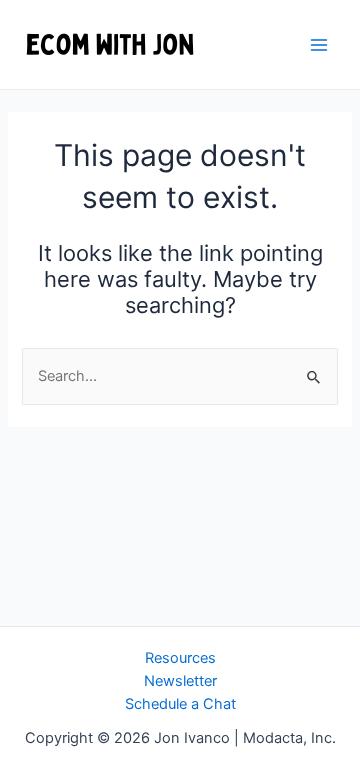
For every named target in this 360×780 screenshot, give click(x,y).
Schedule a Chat (180, 704)
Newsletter (180, 681)
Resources (180, 658)
